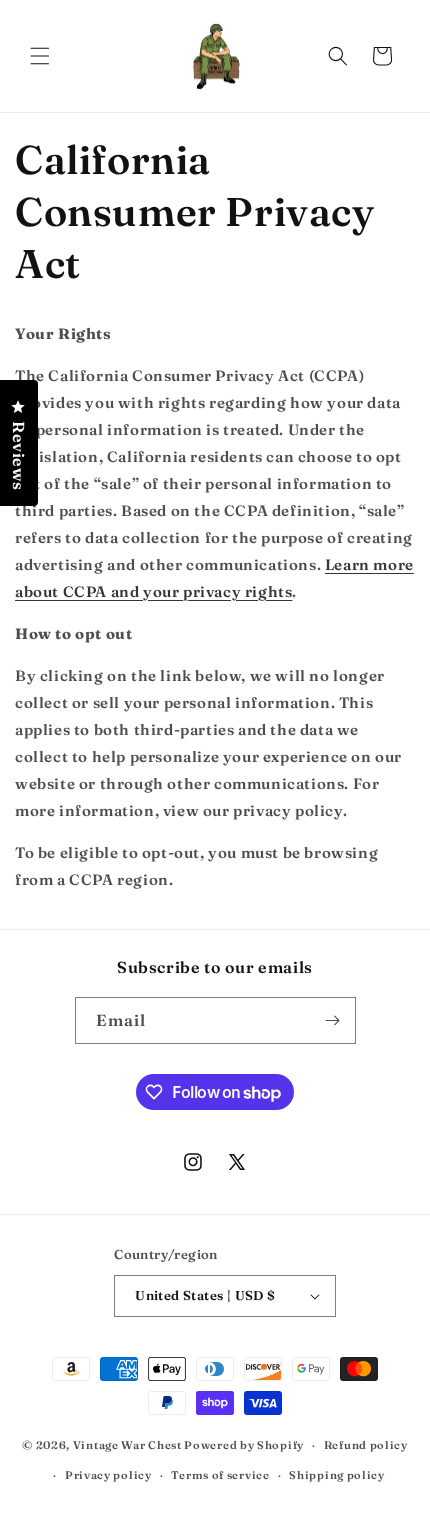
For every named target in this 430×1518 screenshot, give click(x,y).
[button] (40, 56)
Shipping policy (337, 1475)
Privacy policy (108, 1475)
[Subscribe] (333, 1020)
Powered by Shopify (244, 1445)
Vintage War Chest (127, 1445)
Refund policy (366, 1445)
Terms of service (220, 1475)
